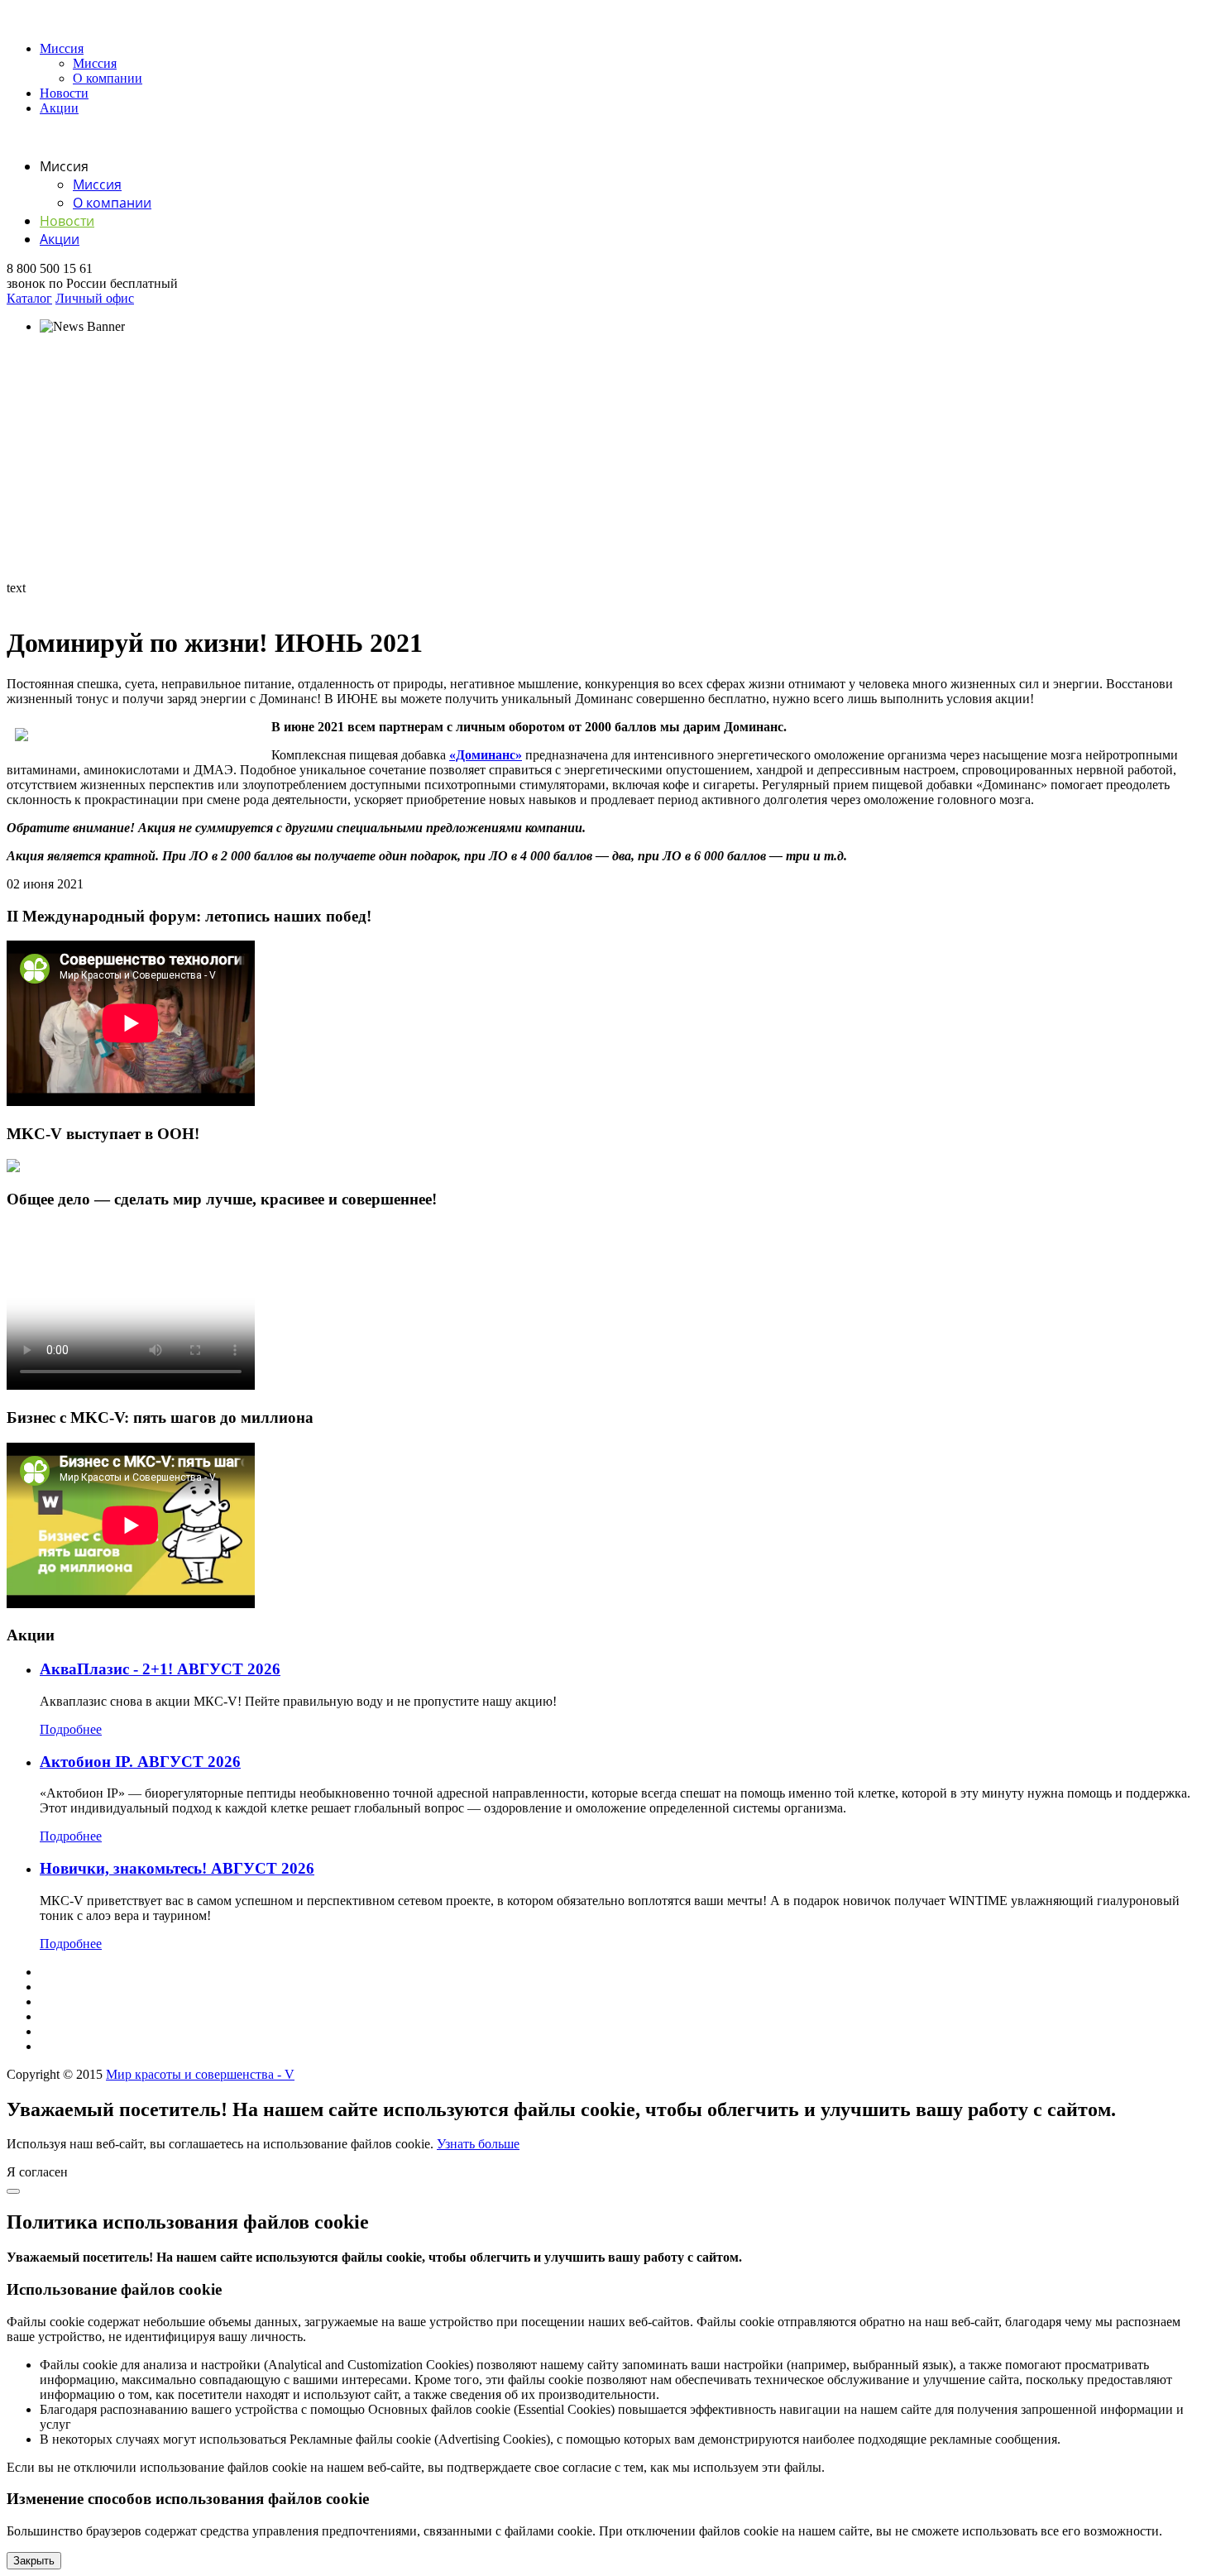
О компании (108, 78)
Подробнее (71, 1729)
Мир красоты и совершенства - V (200, 2074)
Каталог (29, 298)
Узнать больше (478, 2144)
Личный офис (95, 298)
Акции (59, 108)
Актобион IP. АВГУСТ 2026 (140, 1762)
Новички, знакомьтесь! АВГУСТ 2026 (177, 1868)
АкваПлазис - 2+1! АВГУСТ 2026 (160, 1669)
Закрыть (34, 2561)
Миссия (62, 48)
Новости (64, 93)
